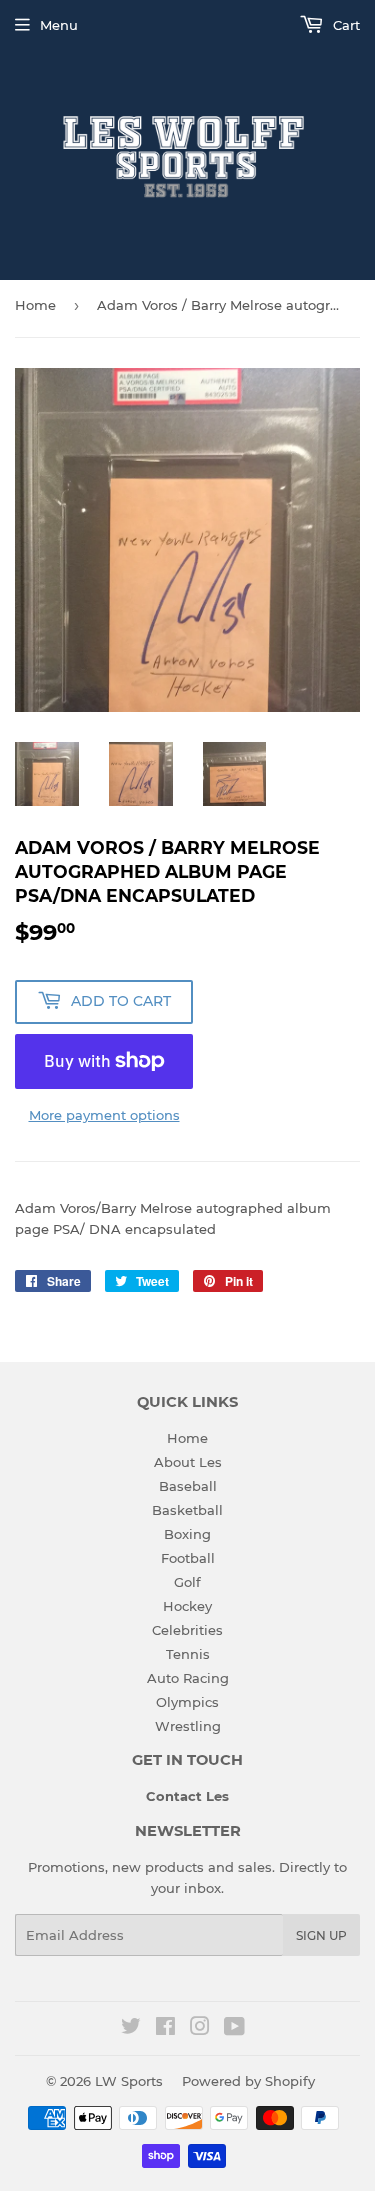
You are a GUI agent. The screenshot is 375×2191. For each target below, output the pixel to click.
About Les (188, 1462)
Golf (187, 1582)
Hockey (187, 1606)
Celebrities (187, 1630)
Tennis (188, 1654)
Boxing (187, 1534)
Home (35, 305)
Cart (344, 25)
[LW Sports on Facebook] (165, 2029)
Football (188, 1558)
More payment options (104, 1115)
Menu (59, 25)
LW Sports (129, 2081)
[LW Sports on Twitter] (131, 2029)
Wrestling (188, 1726)
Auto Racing (188, 1678)
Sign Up (321, 1935)
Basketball (187, 1510)
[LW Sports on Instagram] (200, 2029)
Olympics (187, 1702)
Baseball (188, 1486)
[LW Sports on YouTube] (234, 2029)
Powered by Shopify (248, 2081)
